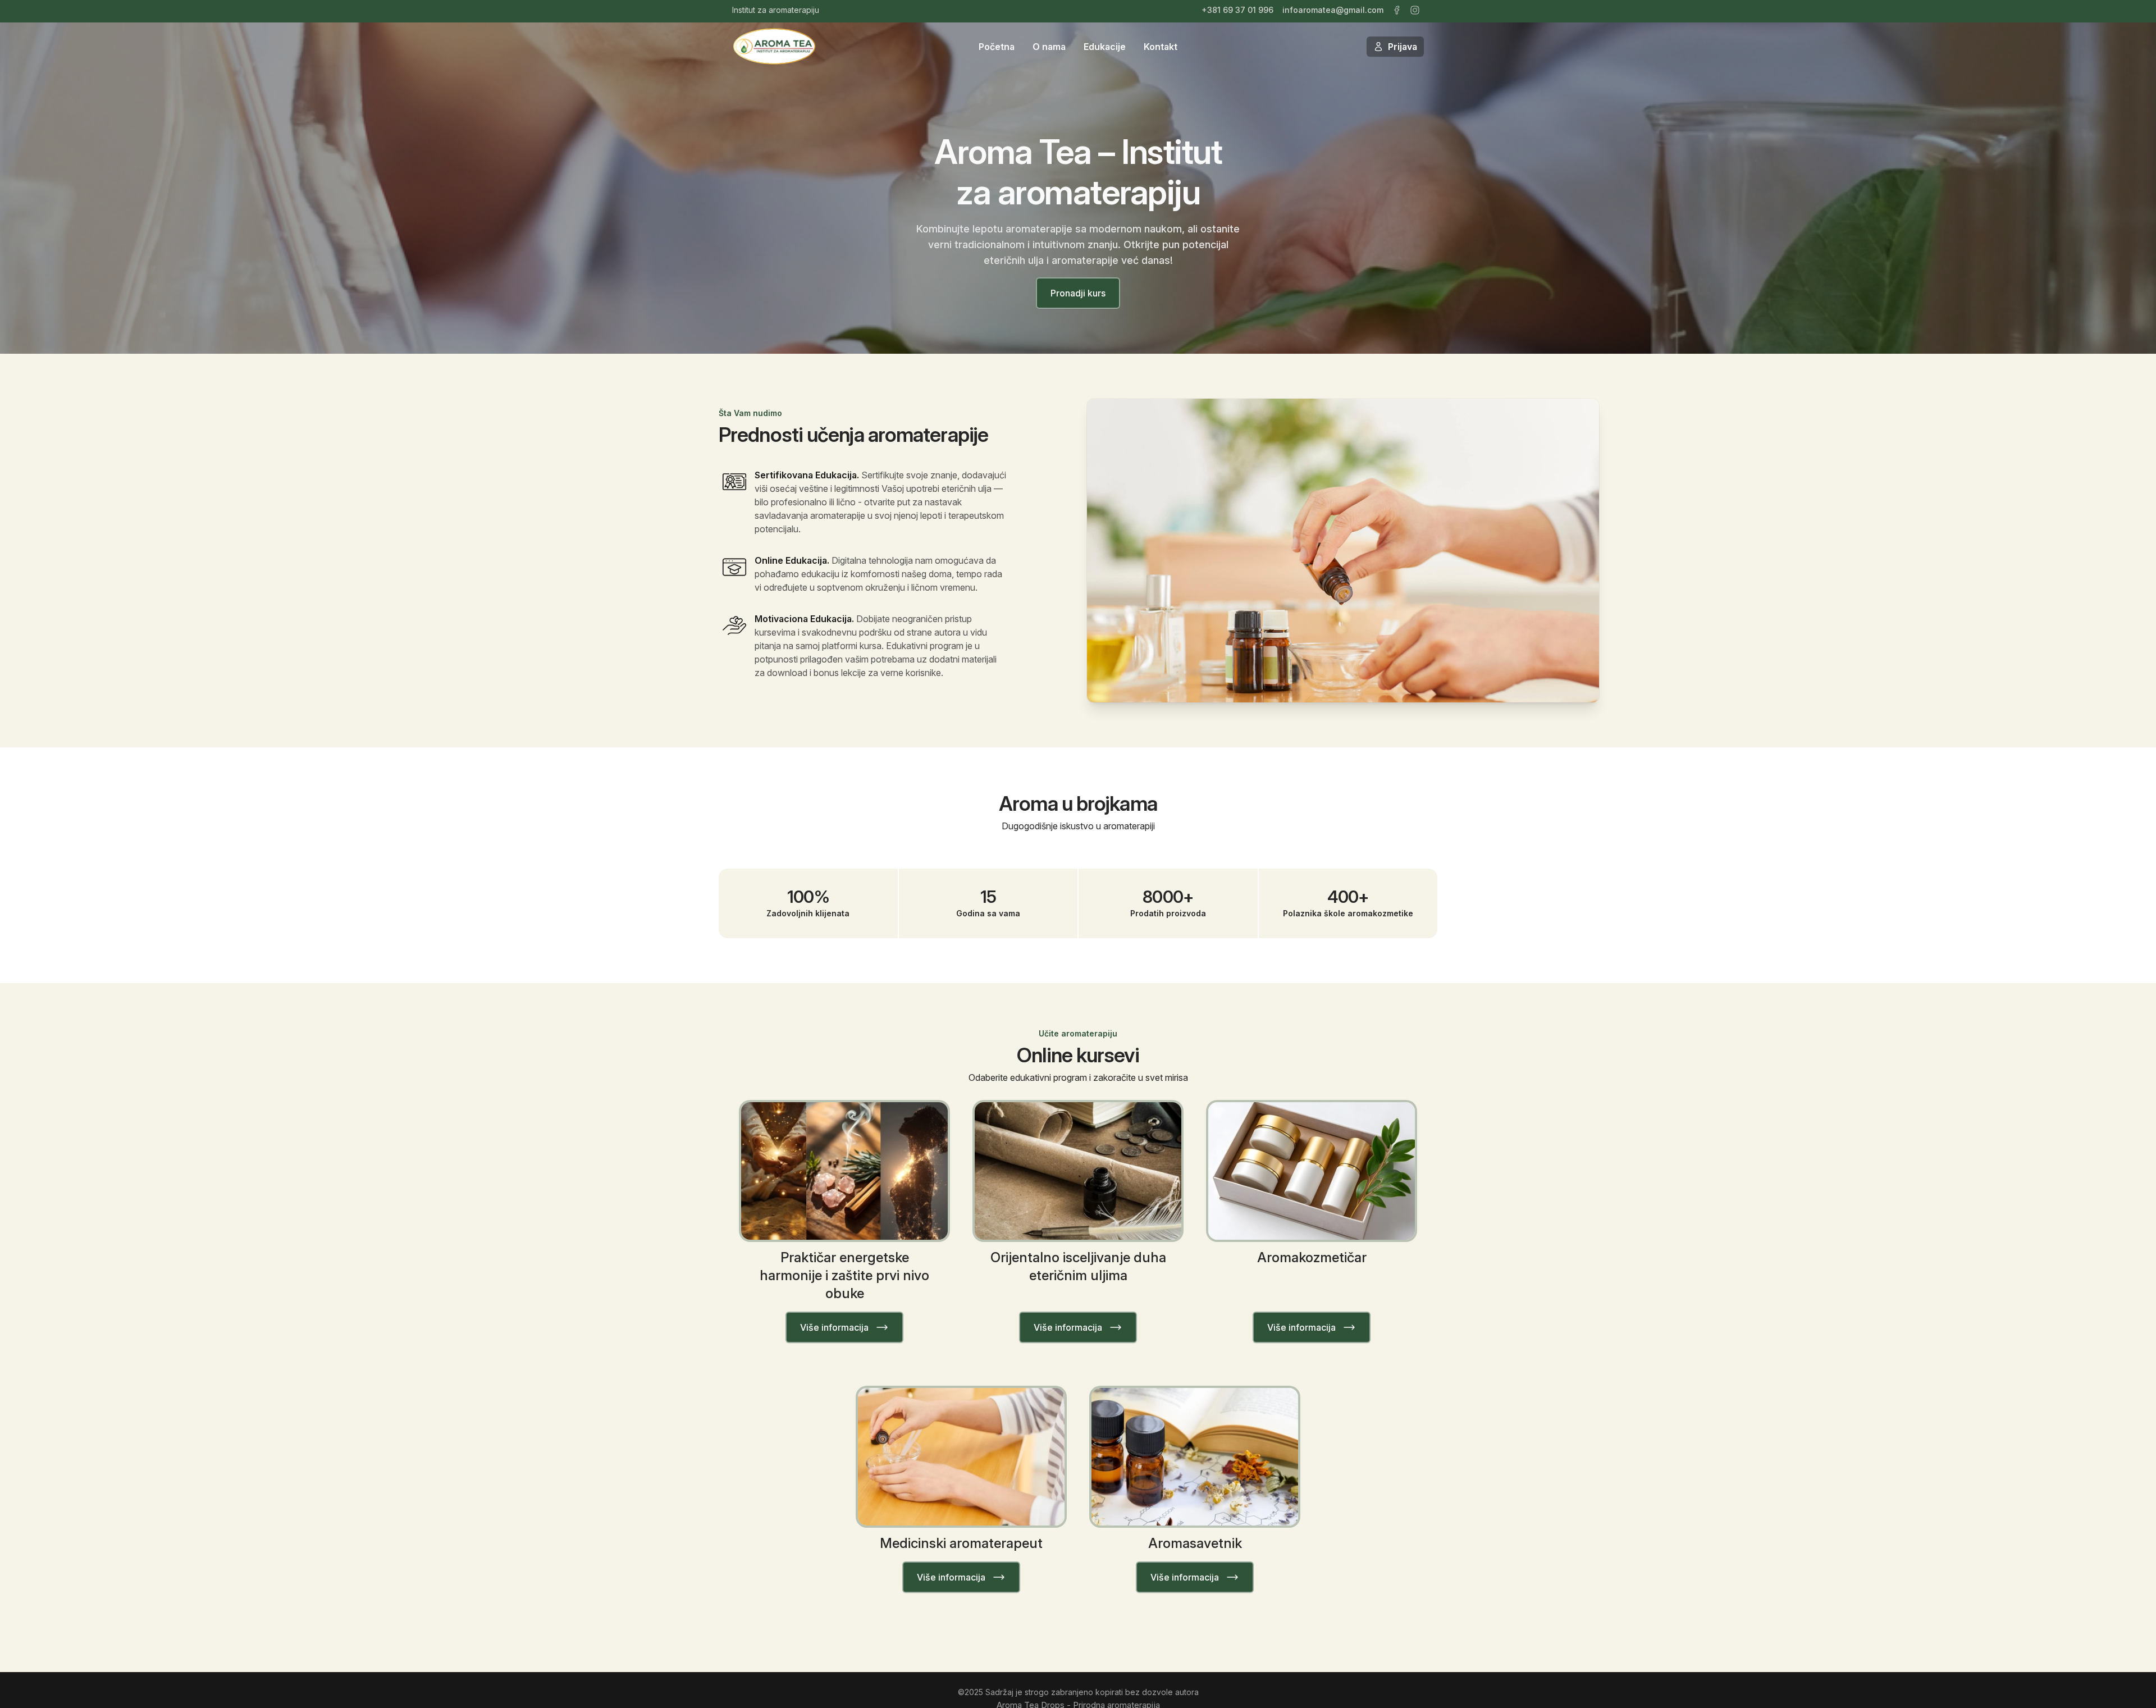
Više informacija (834, 1327)
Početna (997, 47)
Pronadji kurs (1078, 293)
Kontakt (1161, 47)
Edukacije (1105, 47)
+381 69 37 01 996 (1237, 10)
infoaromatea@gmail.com (1333, 10)
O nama (1049, 47)
